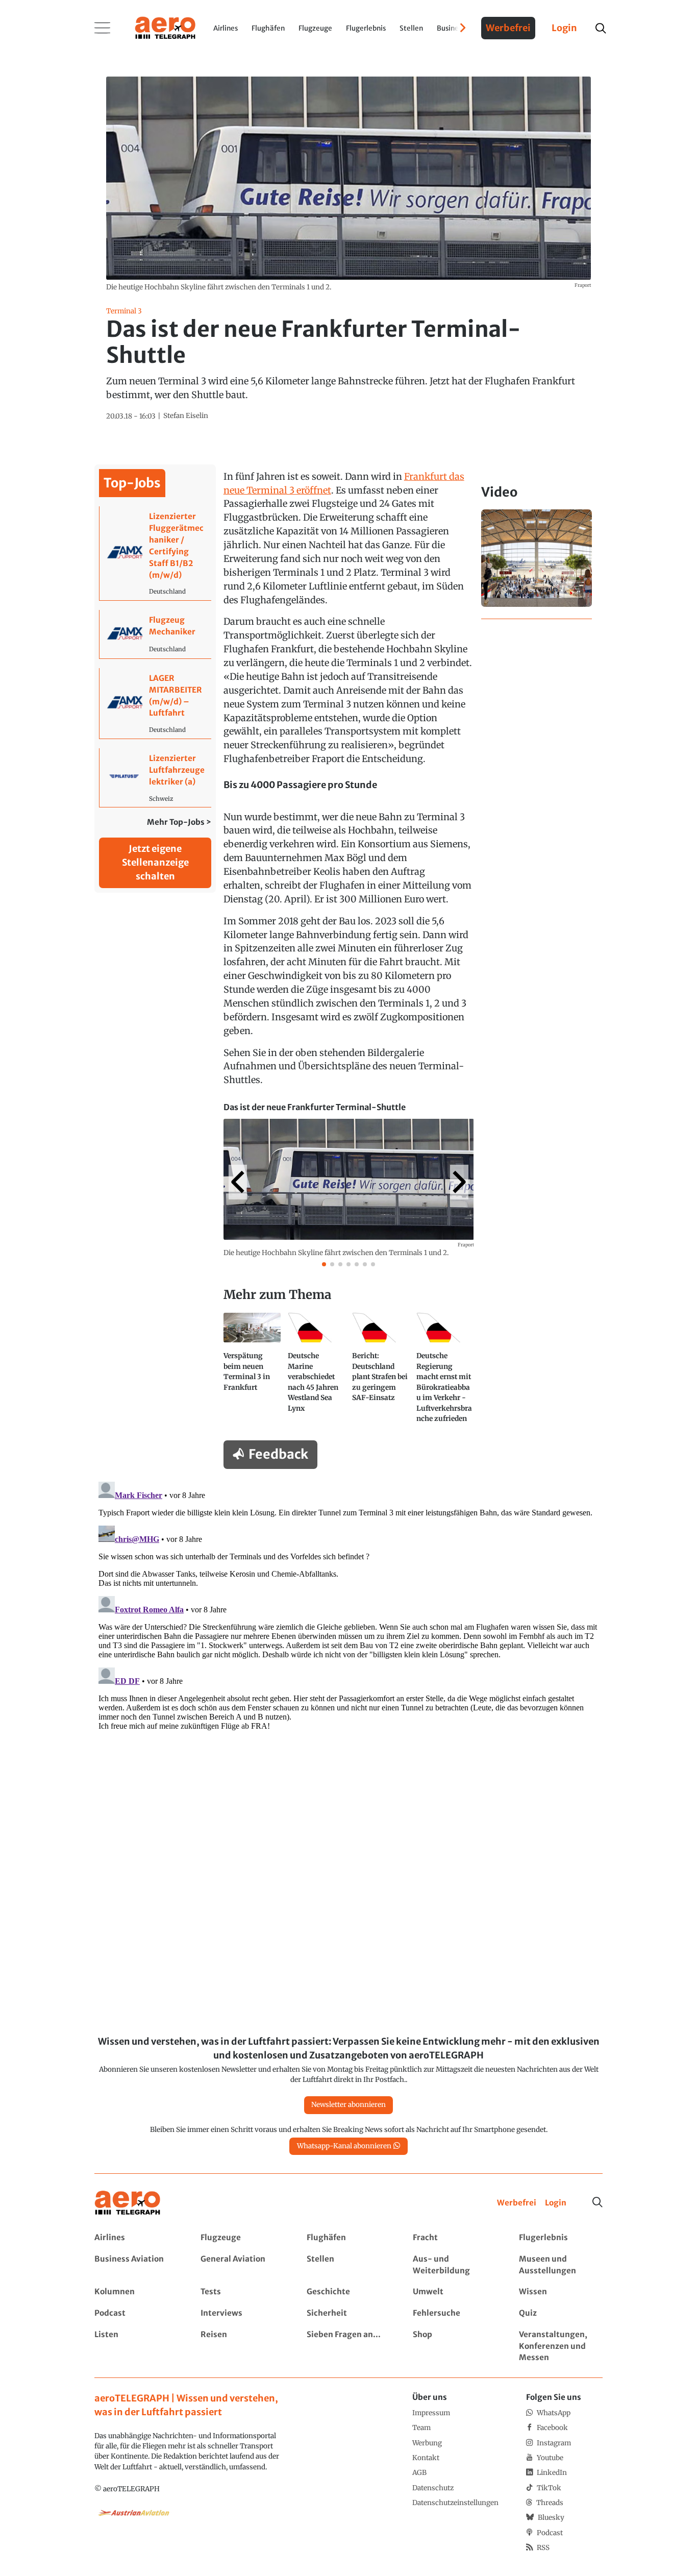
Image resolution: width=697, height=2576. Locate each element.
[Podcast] (136, 2313)
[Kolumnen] (136, 2292)
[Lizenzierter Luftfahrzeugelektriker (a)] (155, 778)
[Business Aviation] (136, 2265)
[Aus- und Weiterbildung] (454, 2265)
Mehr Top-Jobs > (179, 822)
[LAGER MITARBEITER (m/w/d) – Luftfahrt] (155, 703)
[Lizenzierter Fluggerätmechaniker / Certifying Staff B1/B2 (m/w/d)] (155, 553)
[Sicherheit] (348, 2313)
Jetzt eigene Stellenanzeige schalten (155, 862)
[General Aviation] (242, 2265)
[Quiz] (561, 2313)
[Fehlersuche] (454, 2313)
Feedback (278, 1454)
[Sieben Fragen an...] (348, 2347)
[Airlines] (136, 2238)
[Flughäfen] (348, 2238)
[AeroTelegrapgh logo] (128, 2203)
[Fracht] (454, 2238)
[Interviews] (242, 2313)
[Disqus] (348, 1605)
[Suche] (598, 2202)
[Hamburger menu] (103, 28)
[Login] (556, 2203)
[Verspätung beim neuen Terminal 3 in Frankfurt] (252, 1372)
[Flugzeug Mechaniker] (155, 634)
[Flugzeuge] (242, 2238)
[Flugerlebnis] (561, 2238)
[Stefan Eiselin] (186, 416)
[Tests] (242, 2292)
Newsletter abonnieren (348, 2105)
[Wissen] (561, 2292)
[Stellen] (348, 2265)
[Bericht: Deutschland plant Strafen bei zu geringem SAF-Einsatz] (381, 1372)
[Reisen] (242, 2347)
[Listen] (136, 2347)
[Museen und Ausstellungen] (561, 2265)
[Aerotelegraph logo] (165, 27)
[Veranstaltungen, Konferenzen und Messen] (561, 2347)
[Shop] (454, 2347)
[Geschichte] (348, 2292)
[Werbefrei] (517, 2203)
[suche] (600, 28)
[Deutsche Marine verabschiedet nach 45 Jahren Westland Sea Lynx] (316, 1372)
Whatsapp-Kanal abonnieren (344, 2146)
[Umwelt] (454, 2292)
